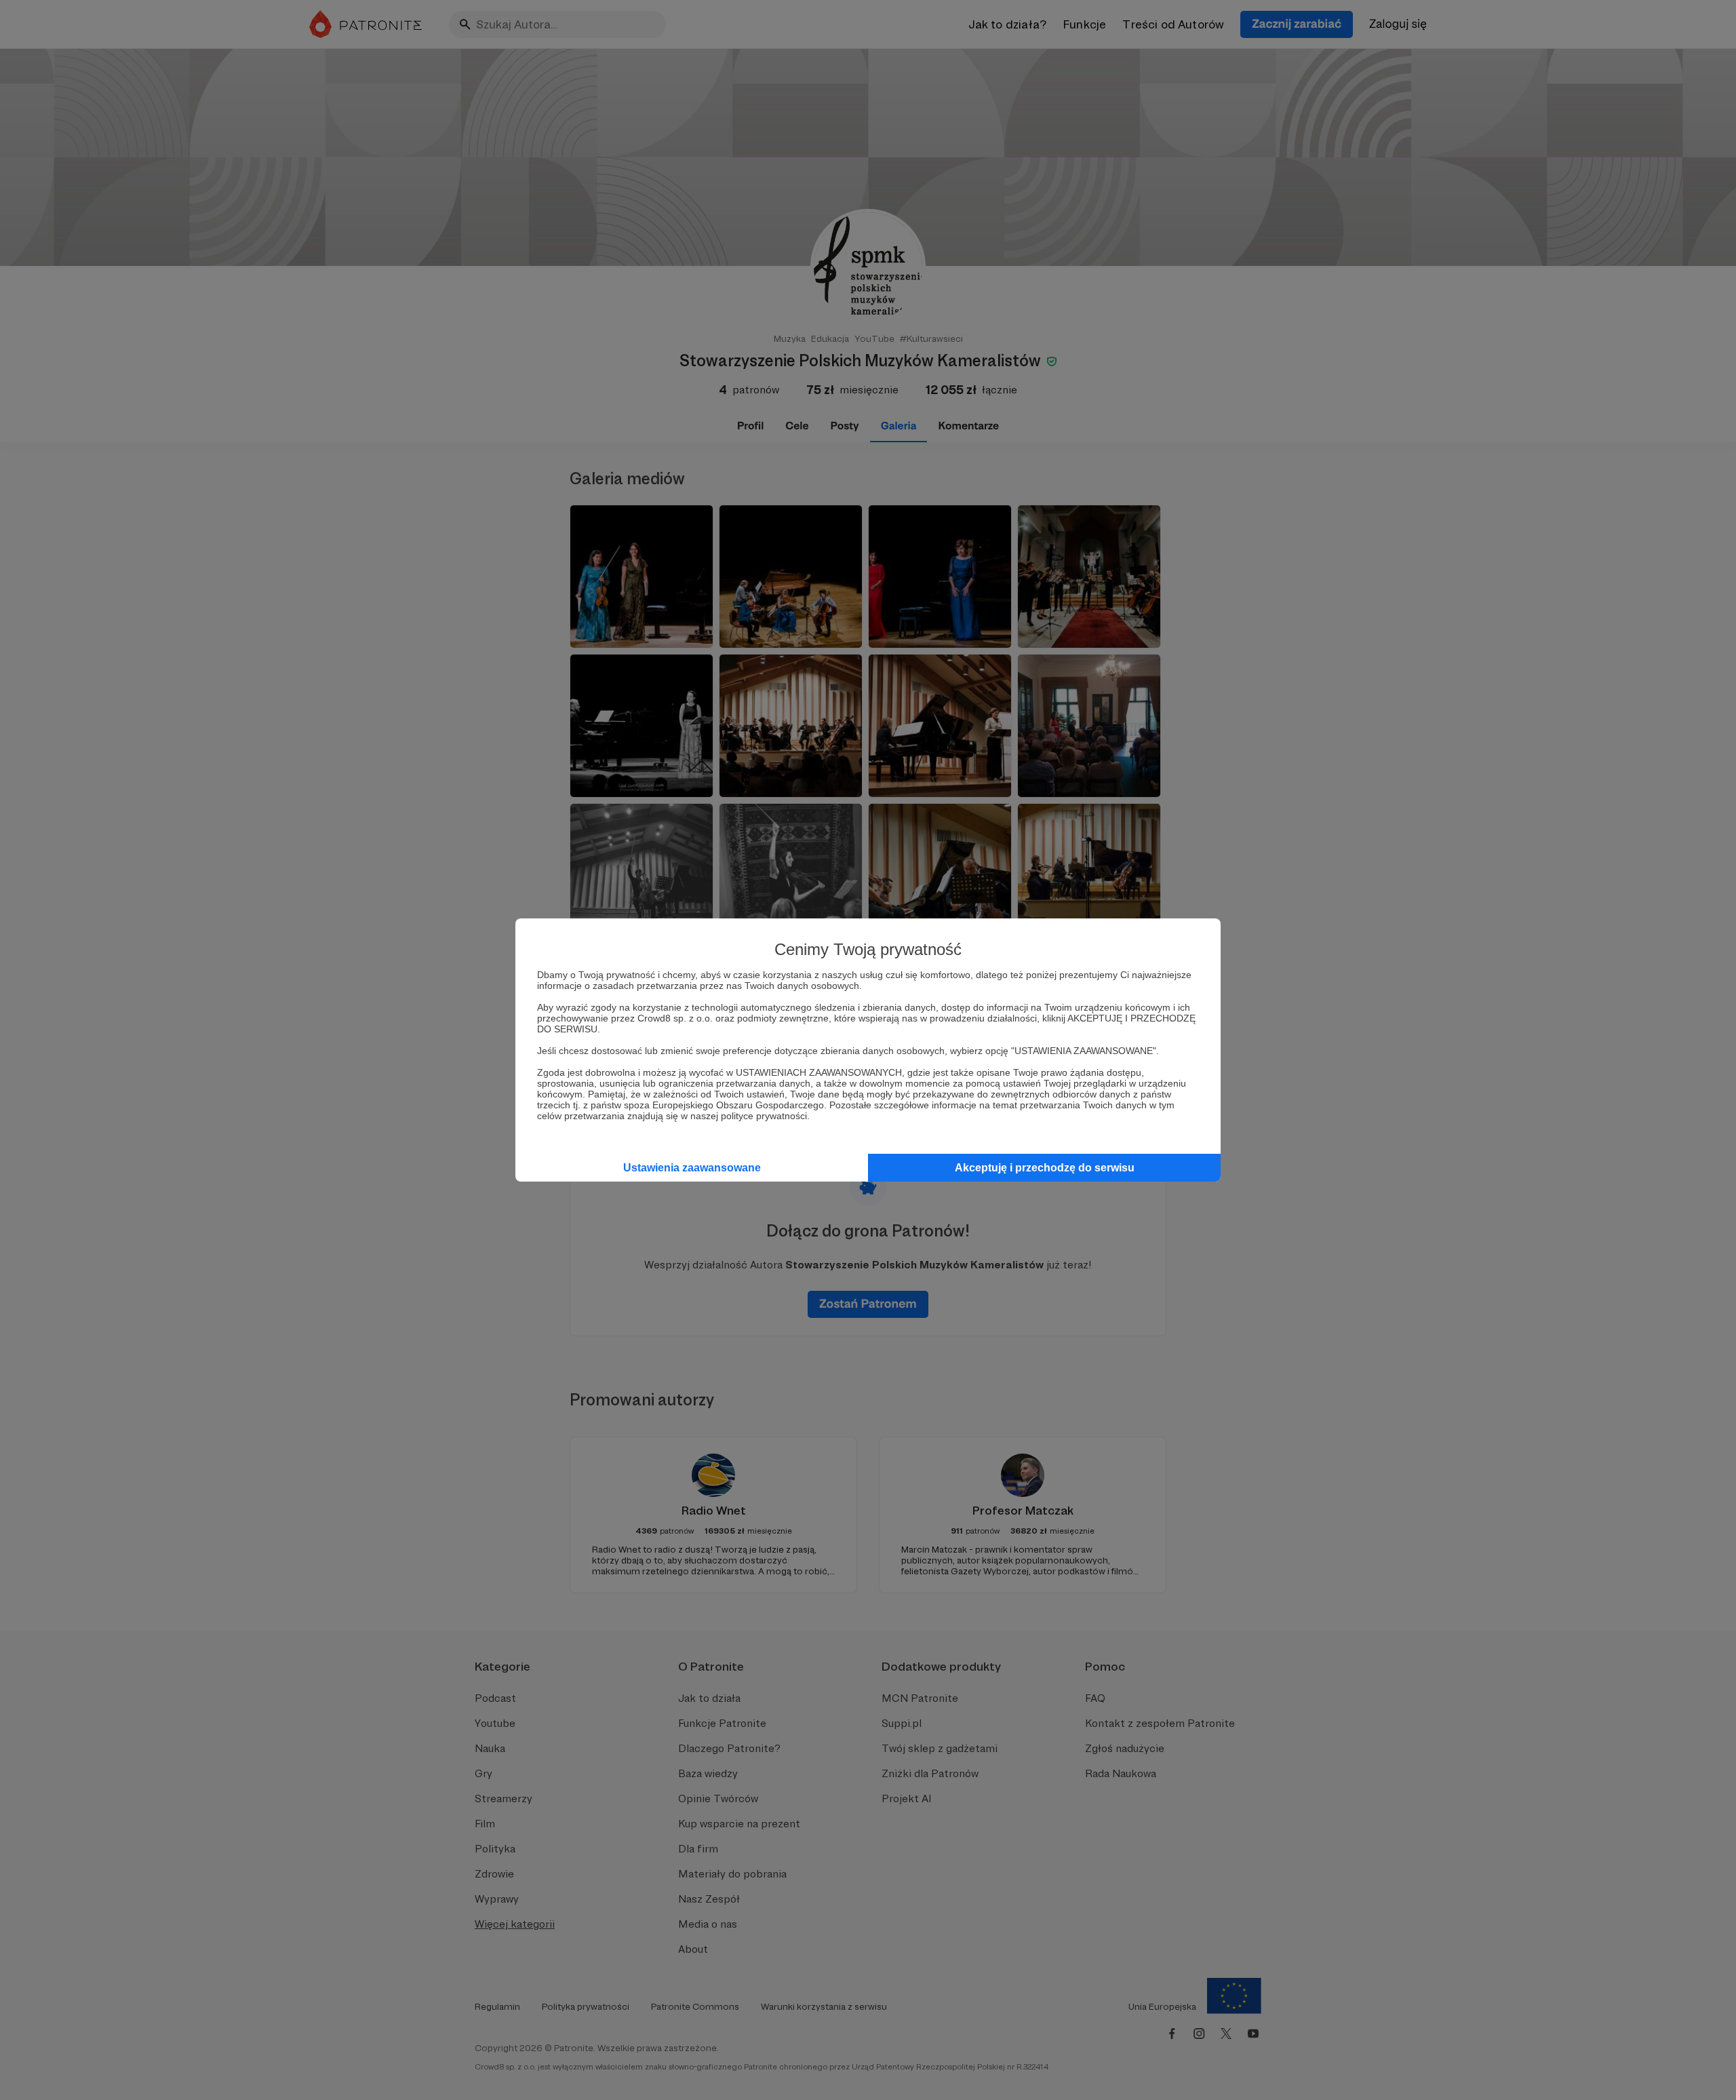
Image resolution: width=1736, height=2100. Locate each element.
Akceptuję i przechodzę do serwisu (1045, 1168)
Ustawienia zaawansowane (692, 1168)
